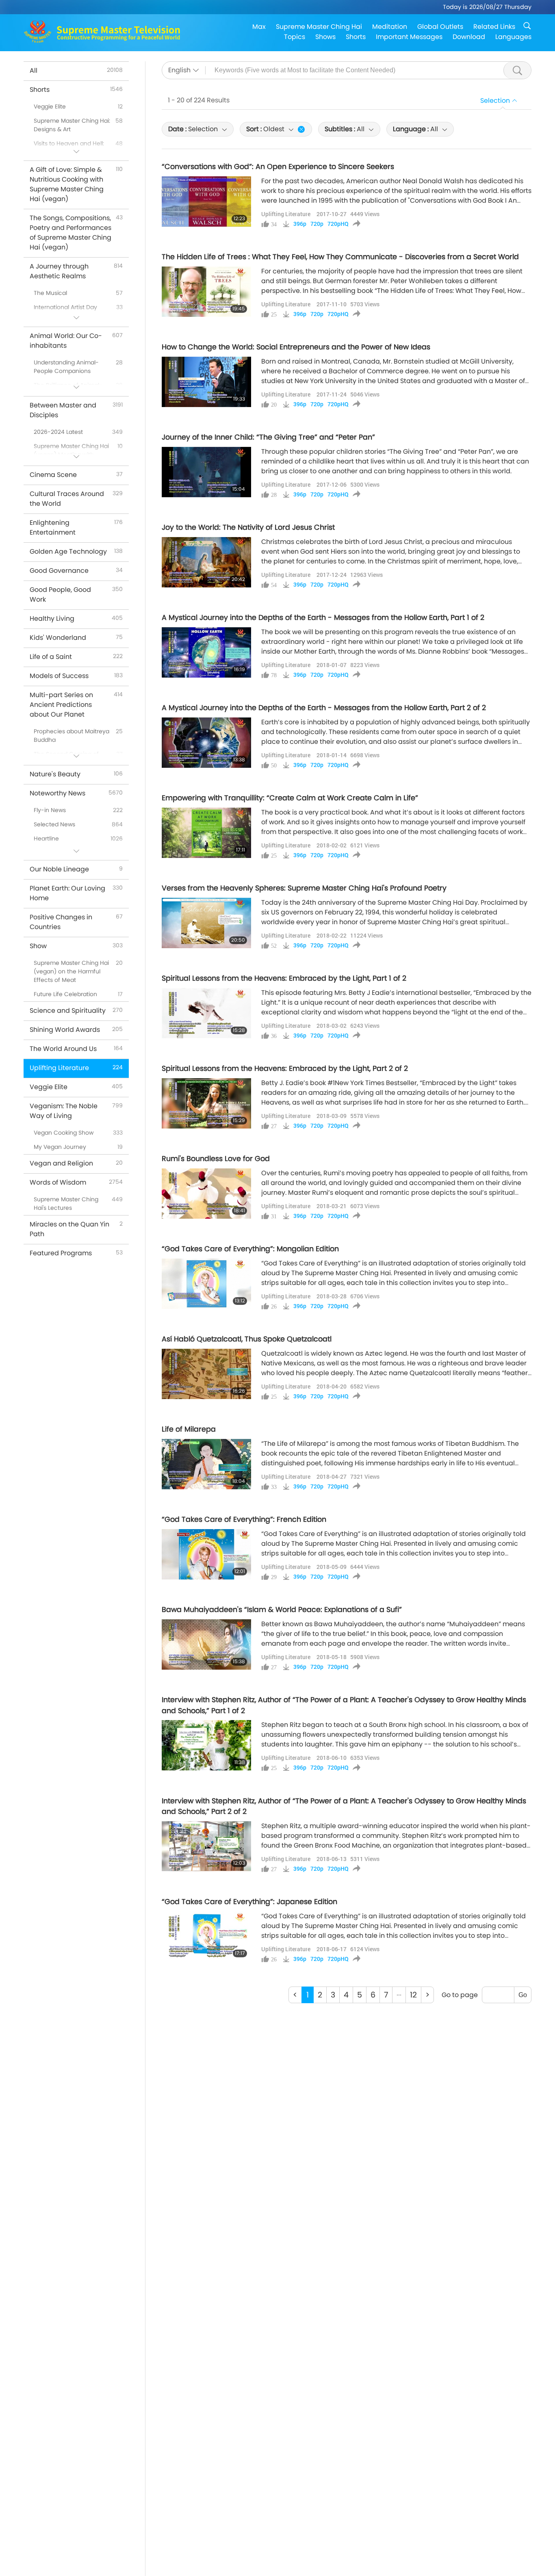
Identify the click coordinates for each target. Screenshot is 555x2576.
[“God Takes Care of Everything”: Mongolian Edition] (206, 1284)
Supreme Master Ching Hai (319, 27)
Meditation (390, 27)
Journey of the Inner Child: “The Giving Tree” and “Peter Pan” (268, 437)
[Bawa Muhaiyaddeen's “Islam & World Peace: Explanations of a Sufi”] (206, 1644)
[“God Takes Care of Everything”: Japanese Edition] (206, 1937)
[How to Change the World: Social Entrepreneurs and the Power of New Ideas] (206, 382)
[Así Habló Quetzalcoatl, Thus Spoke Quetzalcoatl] (206, 1374)
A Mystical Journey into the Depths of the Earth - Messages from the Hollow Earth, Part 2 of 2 (324, 708)
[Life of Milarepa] (206, 1464)
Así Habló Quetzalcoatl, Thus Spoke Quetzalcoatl (247, 1339)
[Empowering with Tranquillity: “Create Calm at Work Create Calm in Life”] (206, 833)
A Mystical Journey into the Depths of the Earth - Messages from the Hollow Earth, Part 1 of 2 (323, 617)
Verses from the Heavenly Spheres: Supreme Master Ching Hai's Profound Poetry (304, 888)
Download (469, 37)
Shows (325, 37)
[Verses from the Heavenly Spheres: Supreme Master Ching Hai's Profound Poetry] (206, 923)
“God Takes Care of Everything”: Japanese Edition (249, 1902)
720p (317, 224)
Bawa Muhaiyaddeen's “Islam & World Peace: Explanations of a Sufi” (282, 1610)
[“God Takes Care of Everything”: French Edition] (206, 1554)
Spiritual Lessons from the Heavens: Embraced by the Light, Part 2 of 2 (285, 1068)
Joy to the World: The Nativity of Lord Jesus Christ (248, 527)
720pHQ (338, 224)
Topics (295, 37)
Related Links (494, 27)
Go (523, 1995)
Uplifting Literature (286, 214)
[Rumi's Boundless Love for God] (206, 1194)
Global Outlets (440, 27)
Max (259, 27)
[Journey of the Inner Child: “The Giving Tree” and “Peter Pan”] (206, 472)
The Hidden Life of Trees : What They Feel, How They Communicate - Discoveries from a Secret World (340, 257)
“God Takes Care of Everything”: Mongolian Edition (250, 1249)
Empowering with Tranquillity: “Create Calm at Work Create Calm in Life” (290, 798)
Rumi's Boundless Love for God (216, 1159)
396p (300, 224)
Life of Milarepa (189, 1429)
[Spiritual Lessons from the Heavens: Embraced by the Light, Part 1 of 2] (206, 1013)
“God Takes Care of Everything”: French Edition (244, 1519)
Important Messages (409, 37)
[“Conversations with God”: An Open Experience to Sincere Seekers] (206, 201)
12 (413, 1995)
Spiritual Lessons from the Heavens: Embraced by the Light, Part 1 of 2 (284, 978)
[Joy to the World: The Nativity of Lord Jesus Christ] (206, 562)
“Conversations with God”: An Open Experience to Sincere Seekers (278, 167)
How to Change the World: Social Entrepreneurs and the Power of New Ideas (296, 347)
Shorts (356, 37)
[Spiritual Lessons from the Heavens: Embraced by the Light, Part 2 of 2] (206, 1103)
